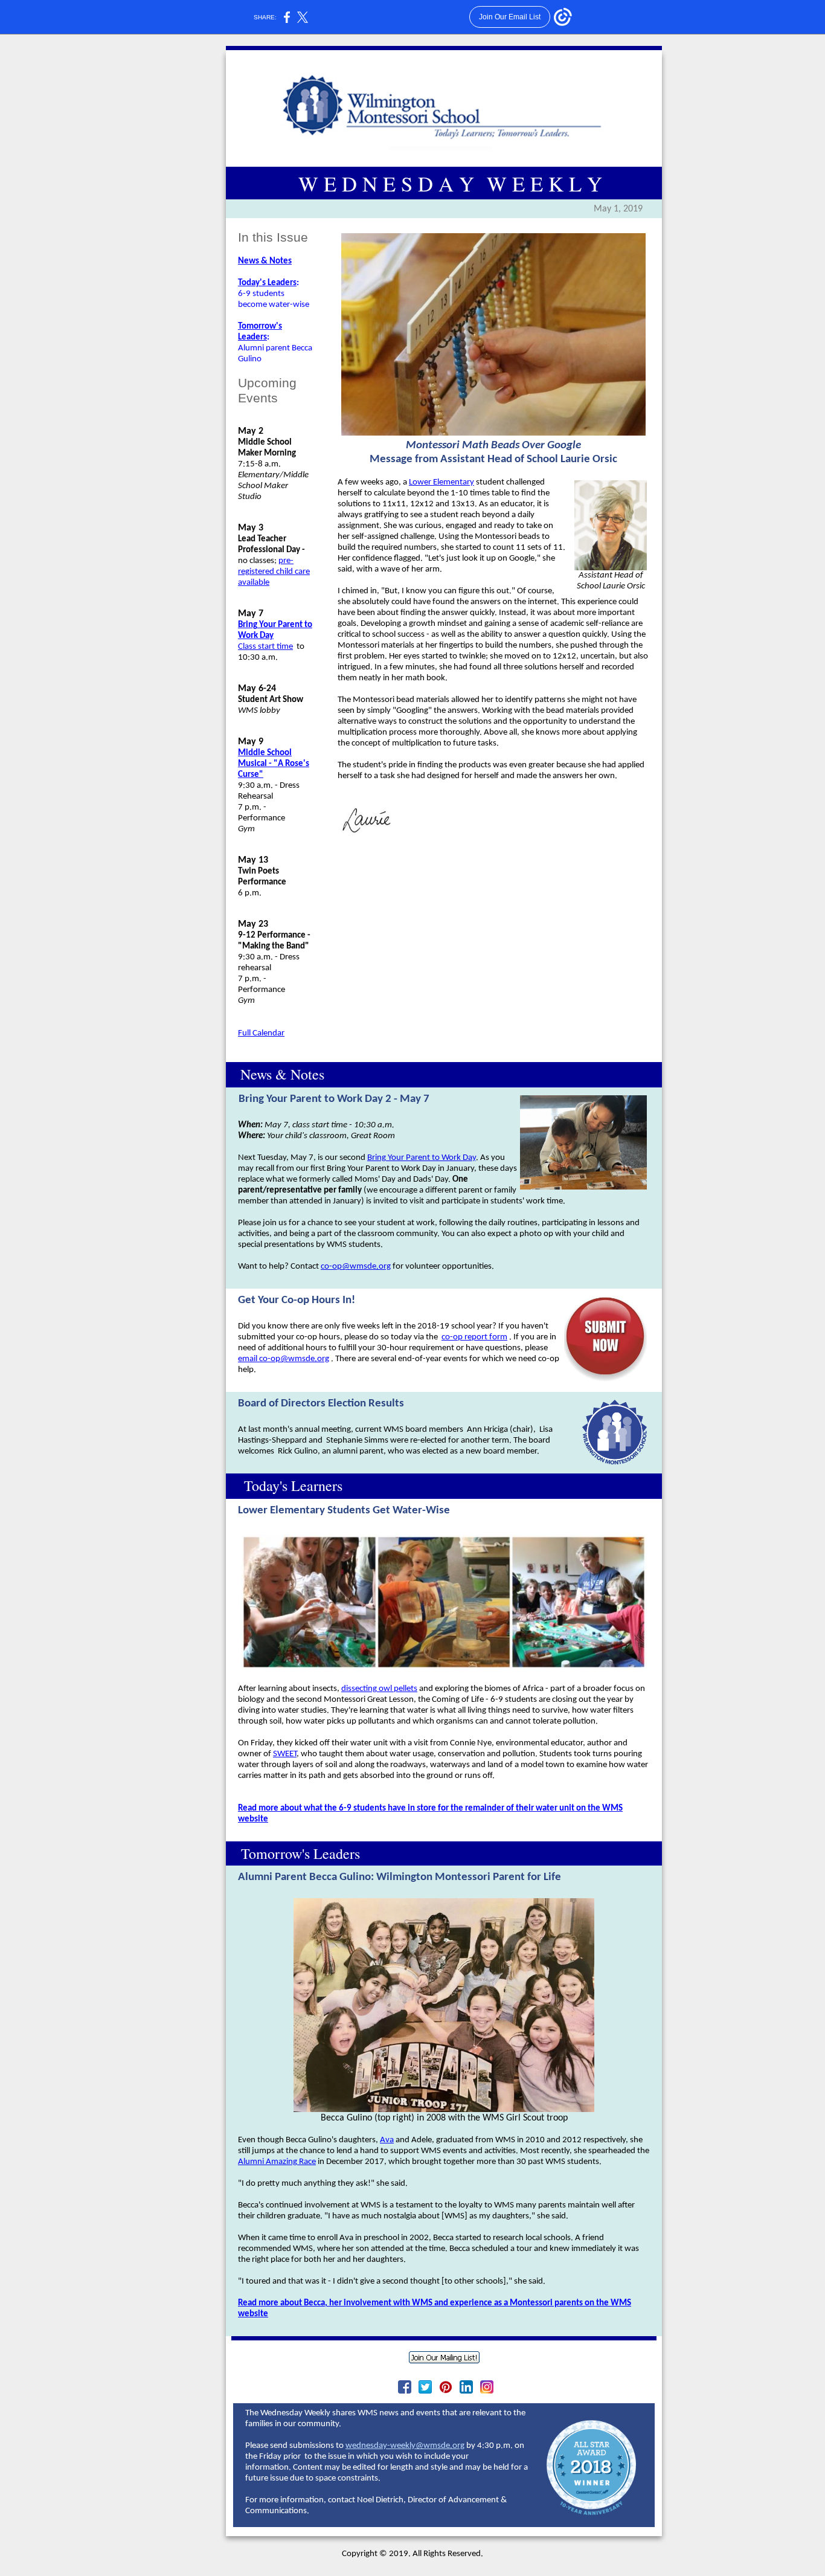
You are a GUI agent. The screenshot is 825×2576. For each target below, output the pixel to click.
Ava (387, 2140)
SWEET (285, 1754)
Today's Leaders (267, 283)
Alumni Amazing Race (277, 2162)
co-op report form (474, 1337)
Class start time (265, 647)
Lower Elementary (441, 482)
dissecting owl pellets (379, 1689)
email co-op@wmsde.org (284, 1359)
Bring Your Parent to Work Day (422, 1158)
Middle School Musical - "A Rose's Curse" (274, 764)
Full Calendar (261, 1033)
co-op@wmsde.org (356, 1267)
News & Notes (265, 261)
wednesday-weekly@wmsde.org (405, 2446)
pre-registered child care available (274, 572)
